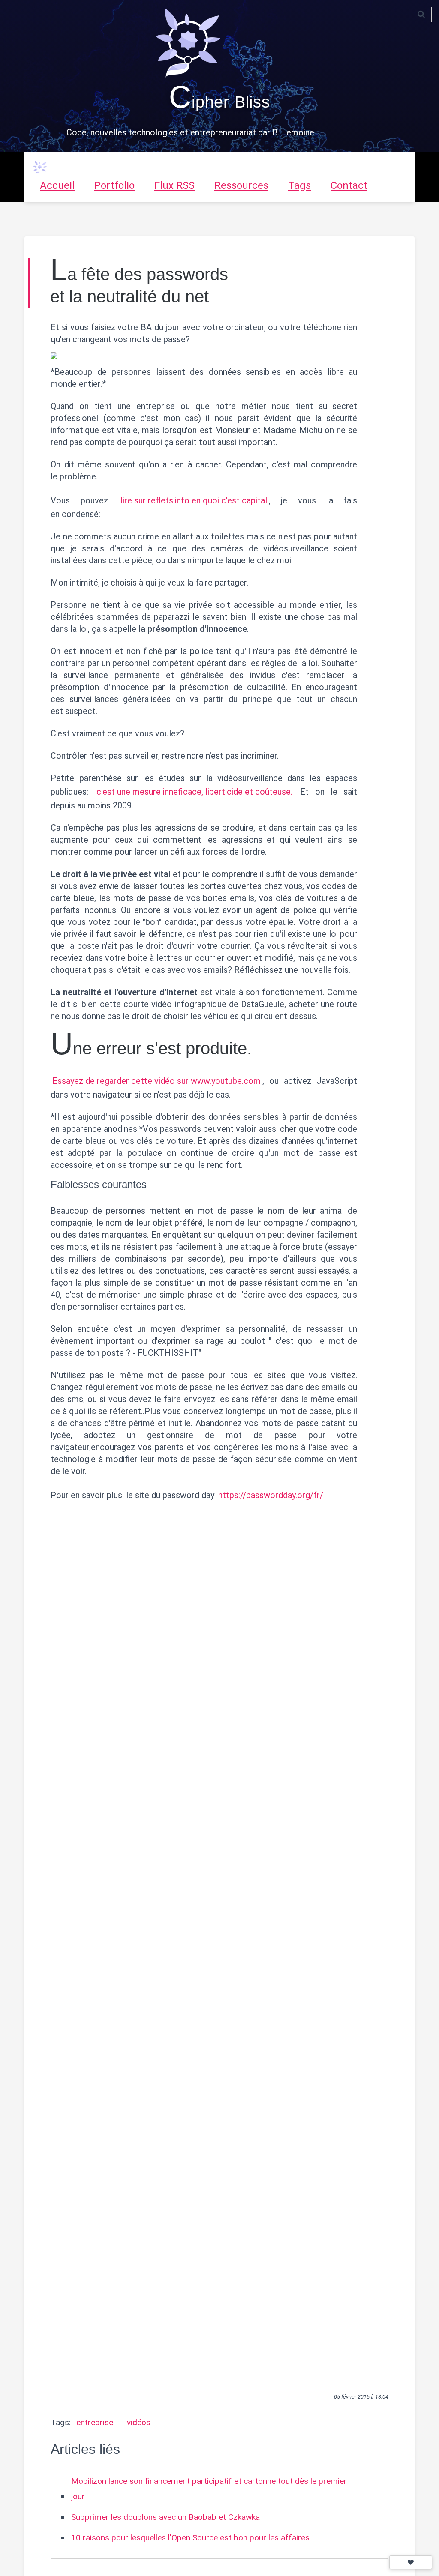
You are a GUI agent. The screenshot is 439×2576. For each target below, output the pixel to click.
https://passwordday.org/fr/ (271, 1495)
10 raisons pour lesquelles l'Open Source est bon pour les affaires (190, 2538)
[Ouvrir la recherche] (421, 15)
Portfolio (114, 185)
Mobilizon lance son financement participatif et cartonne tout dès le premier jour (209, 2489)
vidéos (139, 2422)
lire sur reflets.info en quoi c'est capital (194, 500)
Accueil (57, 185)
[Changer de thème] (411, 2562)
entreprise (95, 2422)
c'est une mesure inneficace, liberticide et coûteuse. (194, 792)
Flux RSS (174, 185)
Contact (349, 185)
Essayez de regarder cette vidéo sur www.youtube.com (156, 1081)
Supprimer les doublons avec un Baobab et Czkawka (165, 2517)
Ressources (241, 185)
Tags (299, 185)
